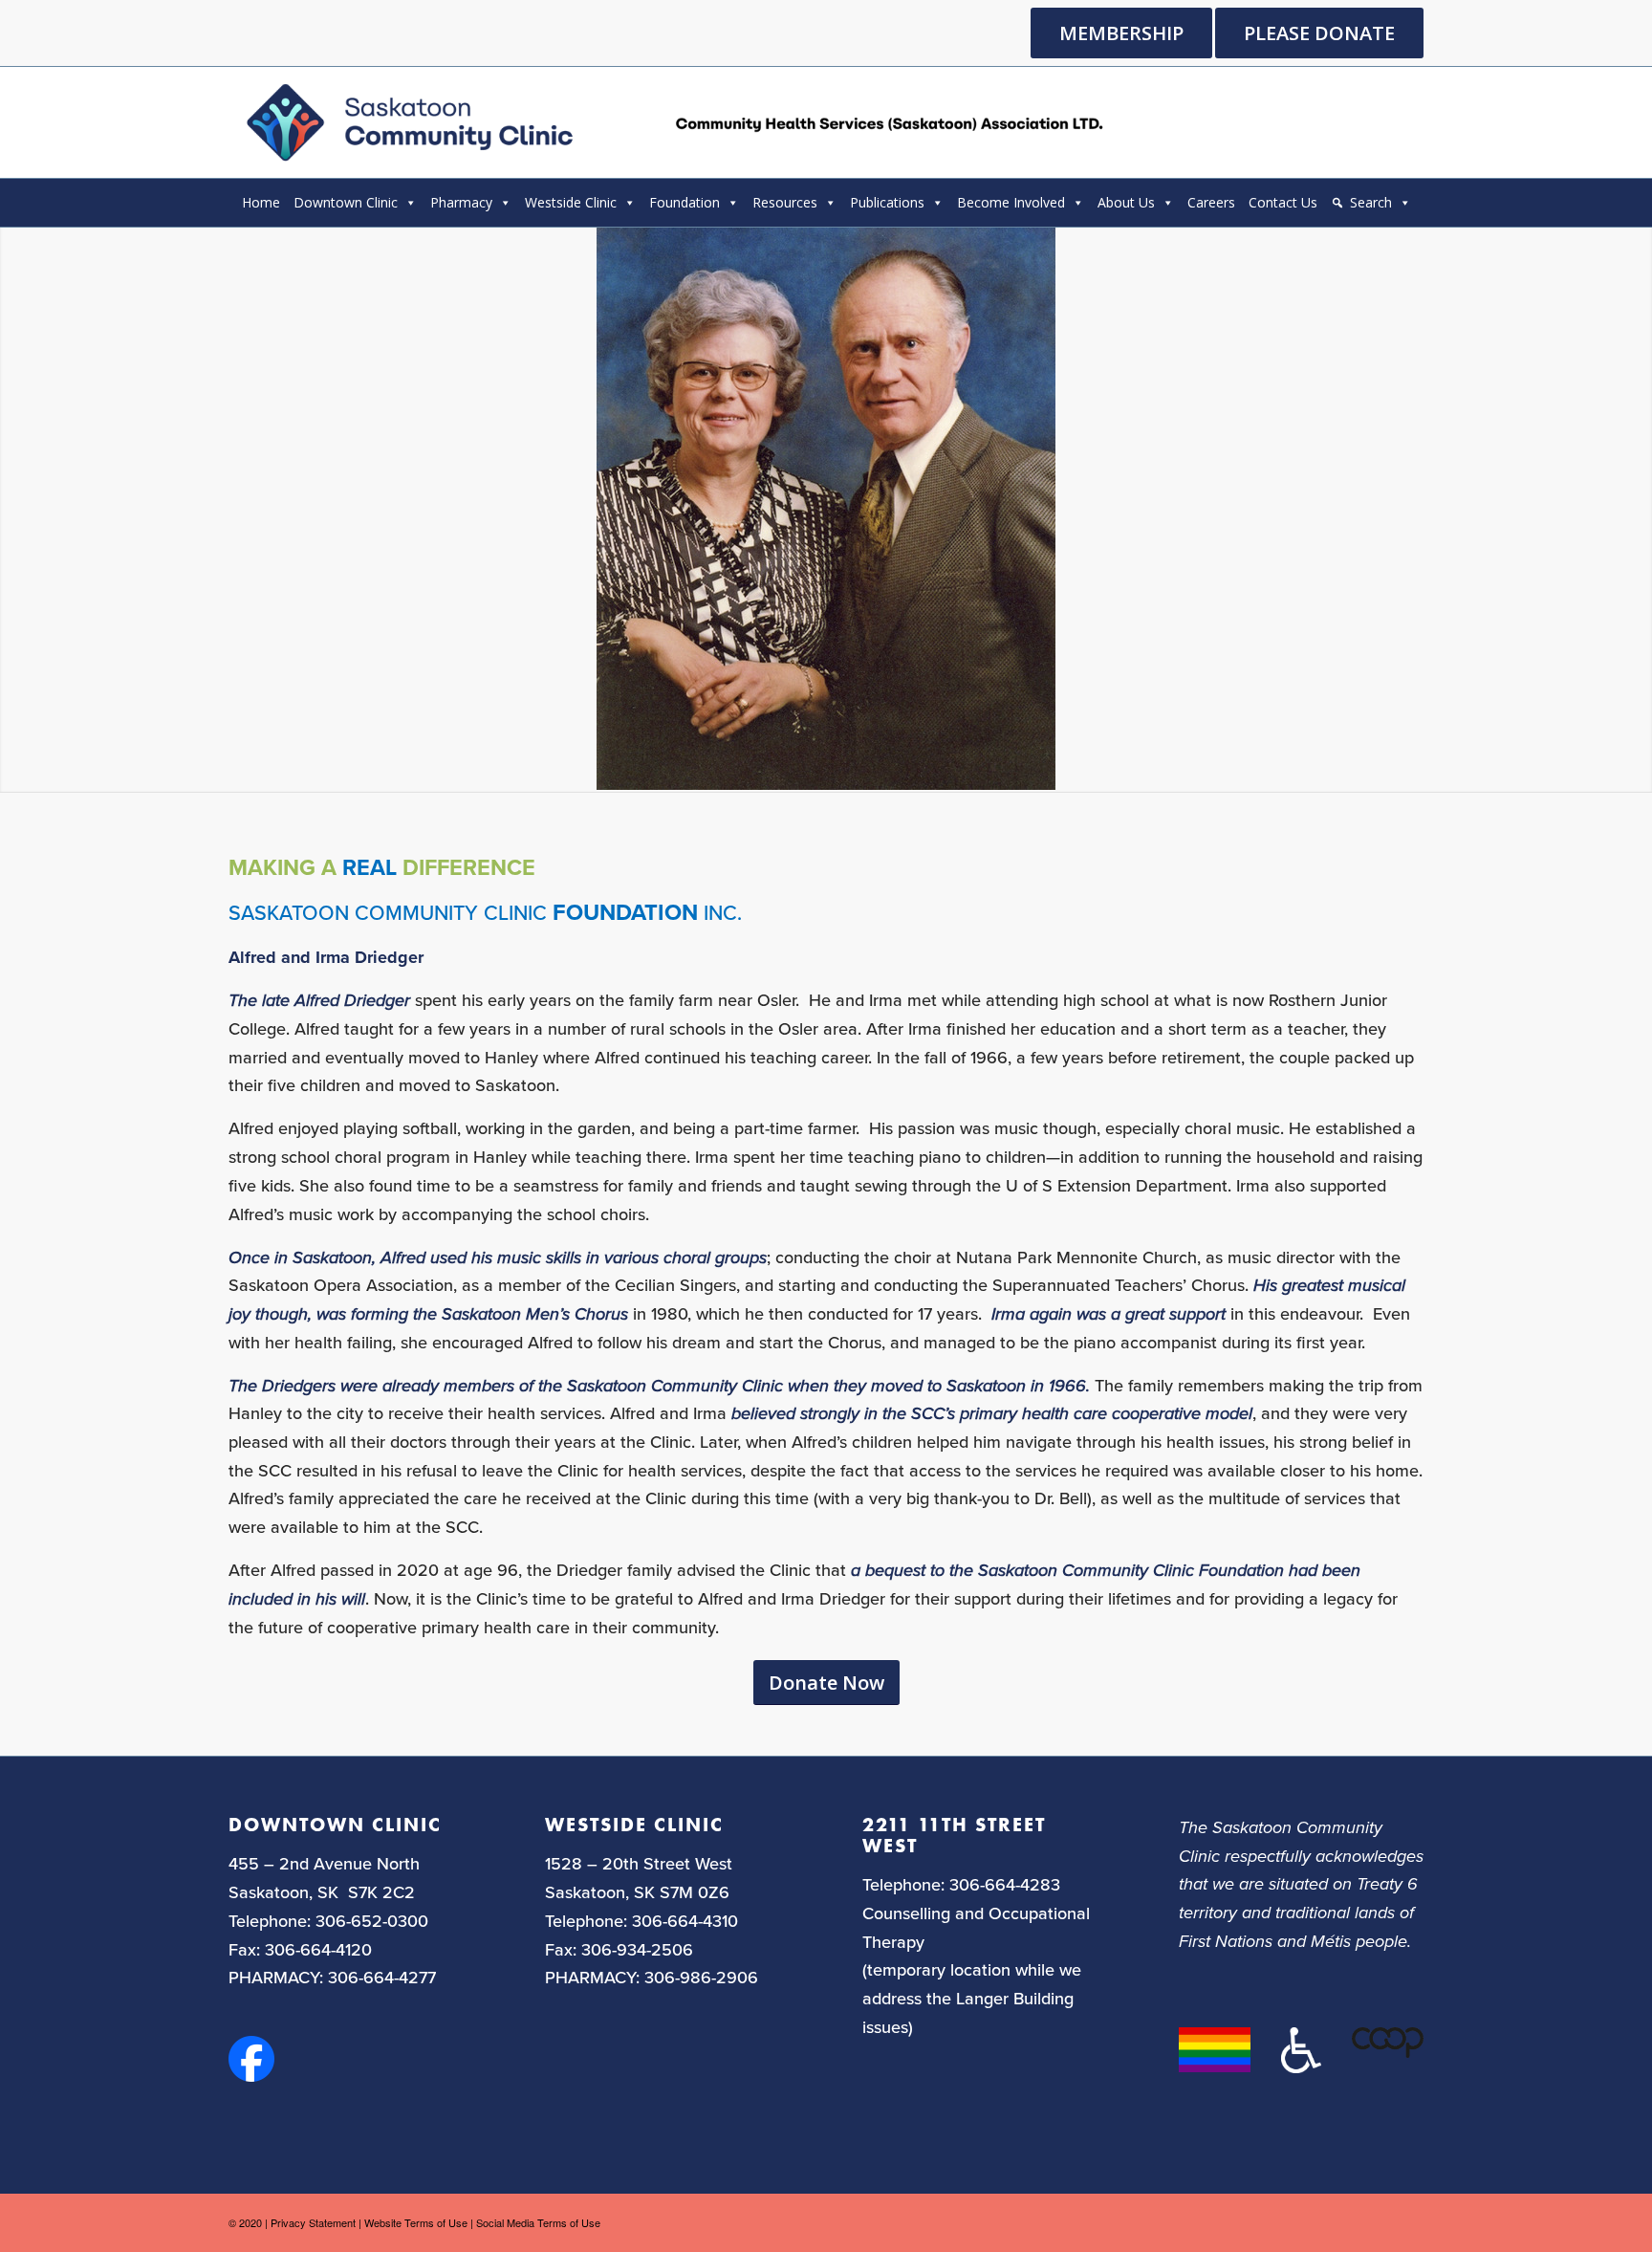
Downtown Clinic (346, 202)
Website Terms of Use (416, 2222)
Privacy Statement (313, 2222)
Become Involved (1011, 202)
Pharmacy (461, 202)
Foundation (685, 202)
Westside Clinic (571, 202)
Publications (887, 202)
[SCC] (672, 122)
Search (1371, 202)
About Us (1126, 202)
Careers (1211, 202)
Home (261, 202)
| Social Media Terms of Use (535, 2222)
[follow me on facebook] (251, 2075)
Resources (785, 202)
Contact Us (1283, 202)
